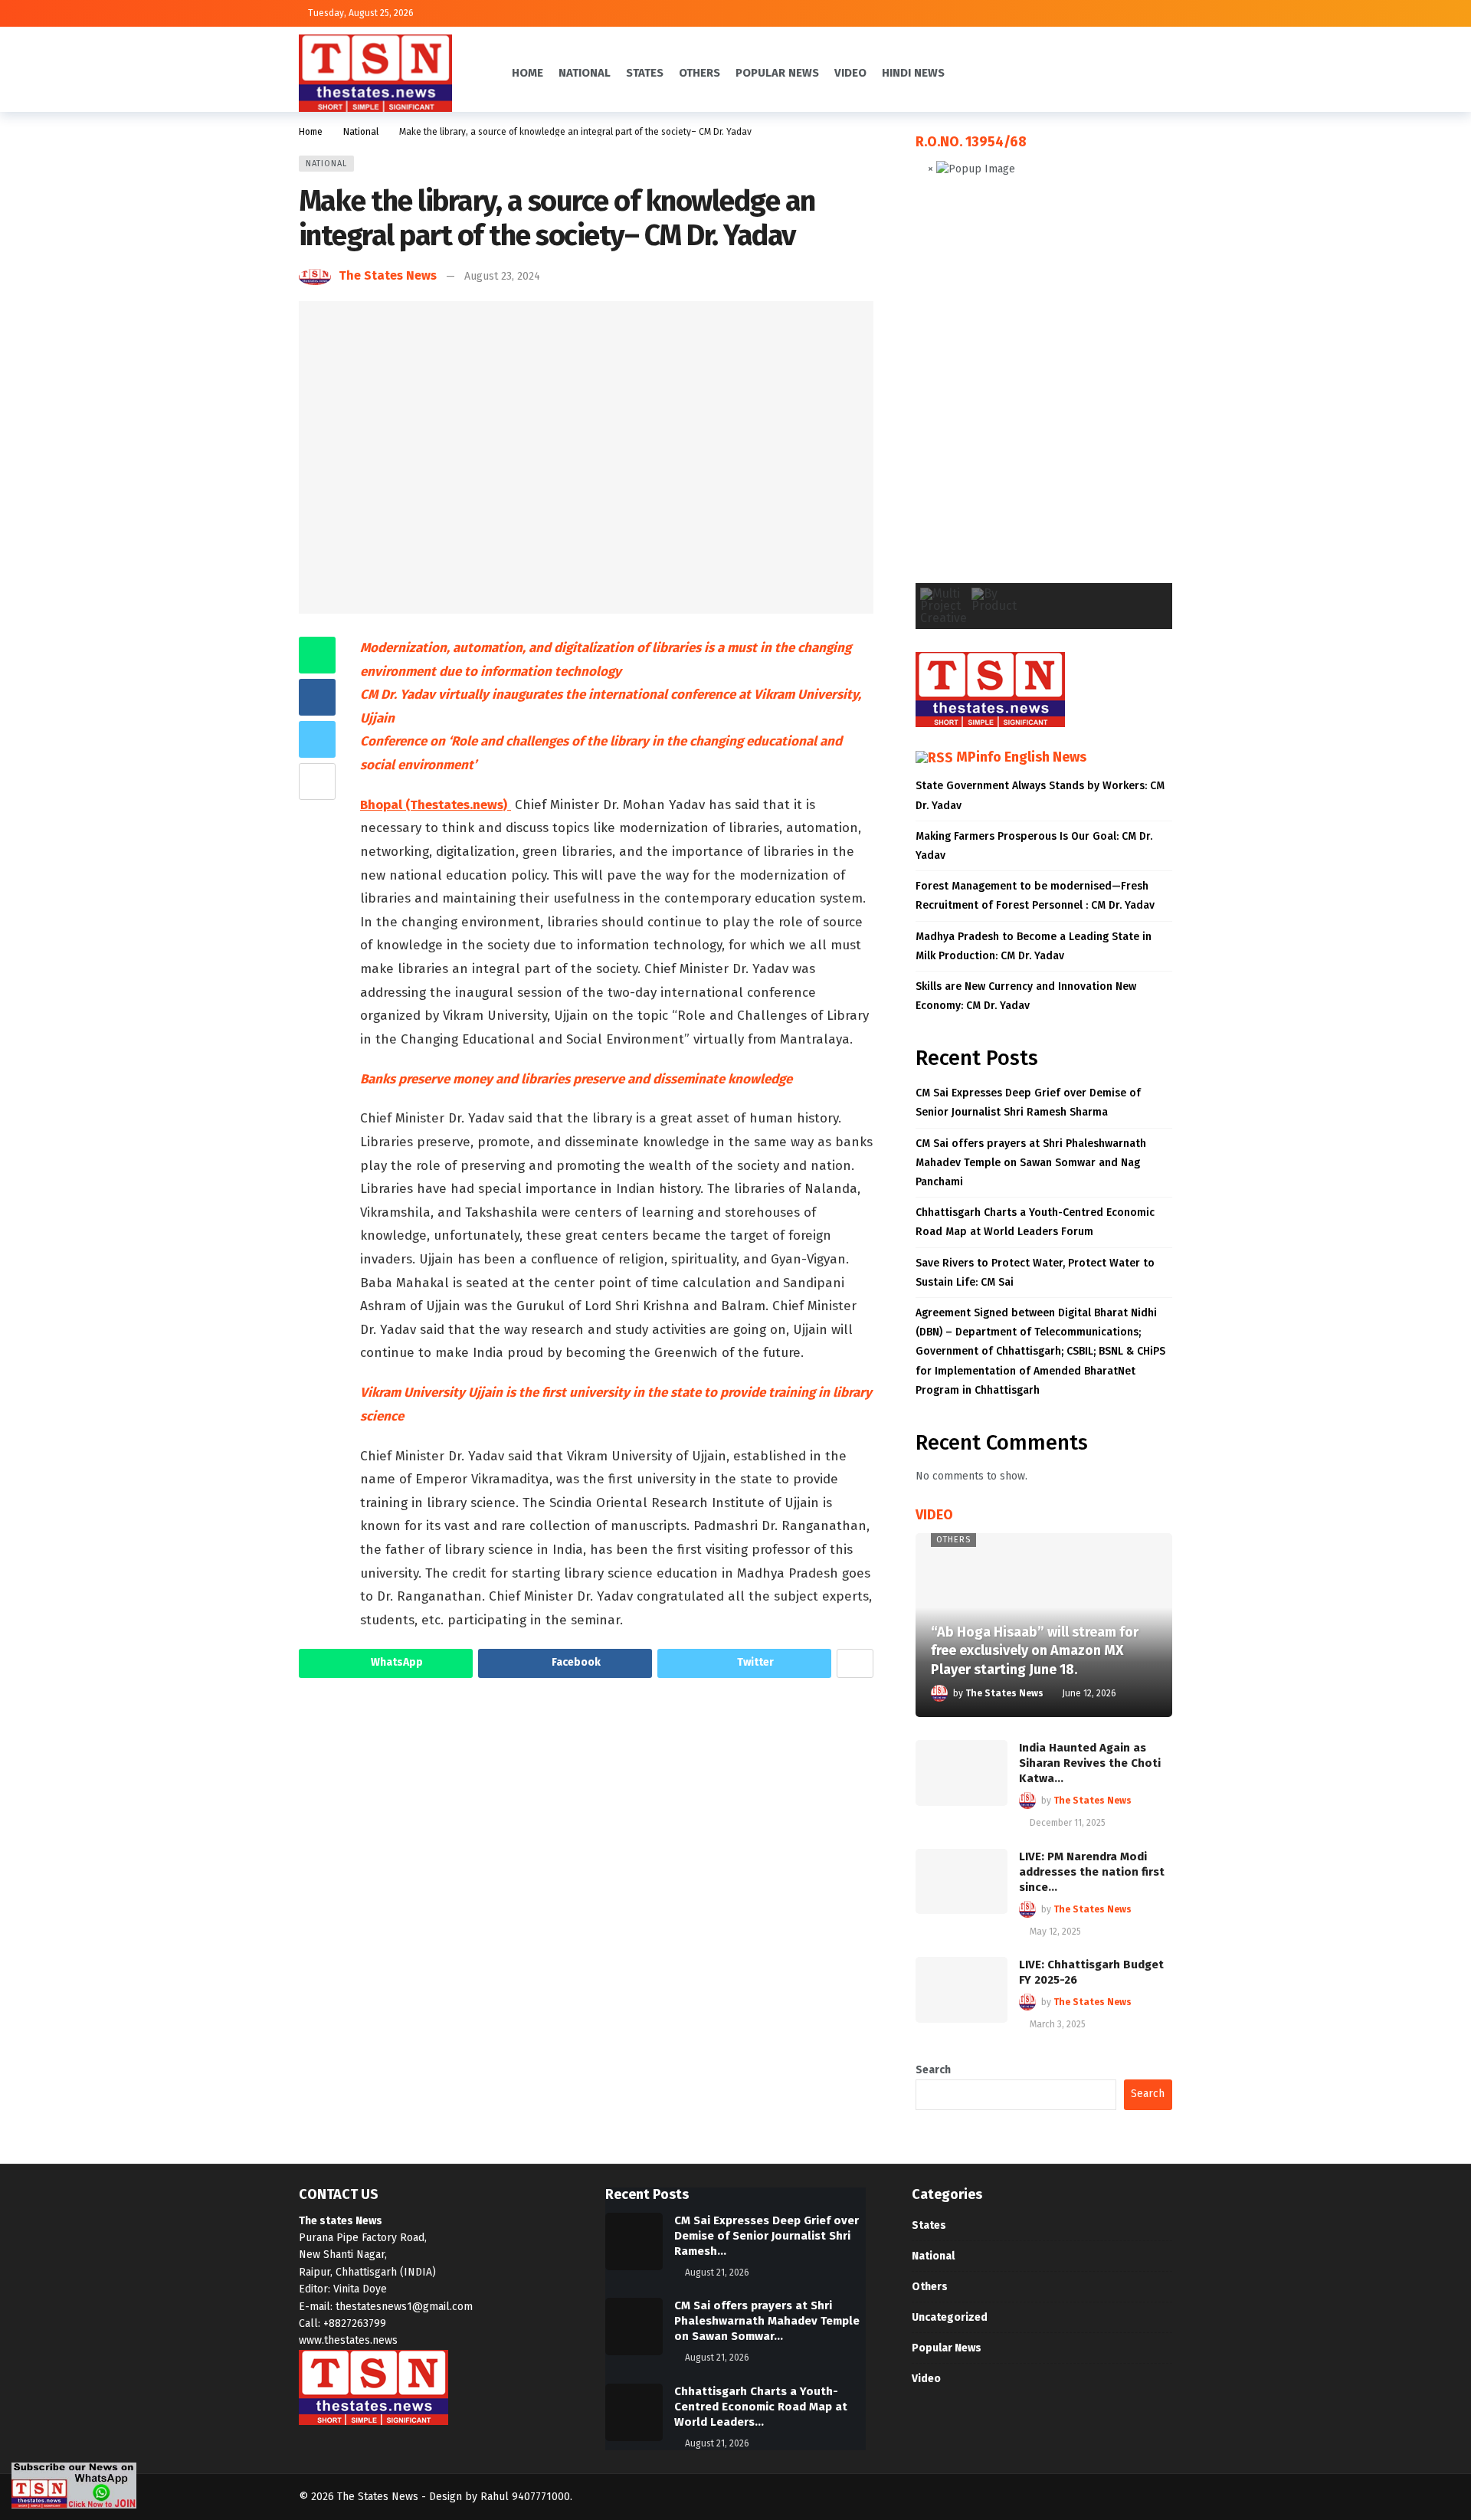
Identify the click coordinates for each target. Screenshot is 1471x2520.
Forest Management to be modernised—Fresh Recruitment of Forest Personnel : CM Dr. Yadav (1035, 896)
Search (933, 2070)
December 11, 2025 (1068, 1823)
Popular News (947, 2348)
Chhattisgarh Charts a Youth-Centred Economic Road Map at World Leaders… (761, 2407)
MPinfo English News (1021, 757)
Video (926, 2379)
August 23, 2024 (502, 276)
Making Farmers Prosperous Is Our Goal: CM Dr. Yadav (1034, 846)
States (929, 2225)
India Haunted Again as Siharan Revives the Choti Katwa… (1090, 1763)
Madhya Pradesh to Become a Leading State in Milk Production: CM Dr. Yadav (1034, 946)
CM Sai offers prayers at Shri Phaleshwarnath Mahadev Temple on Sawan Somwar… (767, 2321)
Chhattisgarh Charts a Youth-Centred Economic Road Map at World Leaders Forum (1035, 1222)
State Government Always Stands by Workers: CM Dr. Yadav (1040, 795)
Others (953, 1540)
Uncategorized (950, 2317)
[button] (939, 392)
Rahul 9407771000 (525, 2497)
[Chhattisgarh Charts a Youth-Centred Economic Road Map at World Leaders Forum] (634, 2412)
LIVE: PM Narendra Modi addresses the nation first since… (1092, 1872)
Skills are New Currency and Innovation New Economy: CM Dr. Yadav (1026, 996)
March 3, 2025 (1058, 2024)
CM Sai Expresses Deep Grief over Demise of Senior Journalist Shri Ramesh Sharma (1028, 1103)
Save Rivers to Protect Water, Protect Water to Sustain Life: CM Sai (1035, 1273)
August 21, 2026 (717, 2273)
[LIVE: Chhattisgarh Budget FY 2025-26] (962, 1990)
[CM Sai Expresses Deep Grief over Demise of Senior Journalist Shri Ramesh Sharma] (634, 2241)
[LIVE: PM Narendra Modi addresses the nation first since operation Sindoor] (962, 1882)
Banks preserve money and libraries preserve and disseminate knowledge (576, 1079)
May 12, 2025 (1055, 1932)
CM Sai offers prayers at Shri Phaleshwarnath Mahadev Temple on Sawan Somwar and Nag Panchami (1031, 1163)
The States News (388, 275)
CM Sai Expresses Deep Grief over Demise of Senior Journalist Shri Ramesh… (767, 2236)
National (326, 164)
